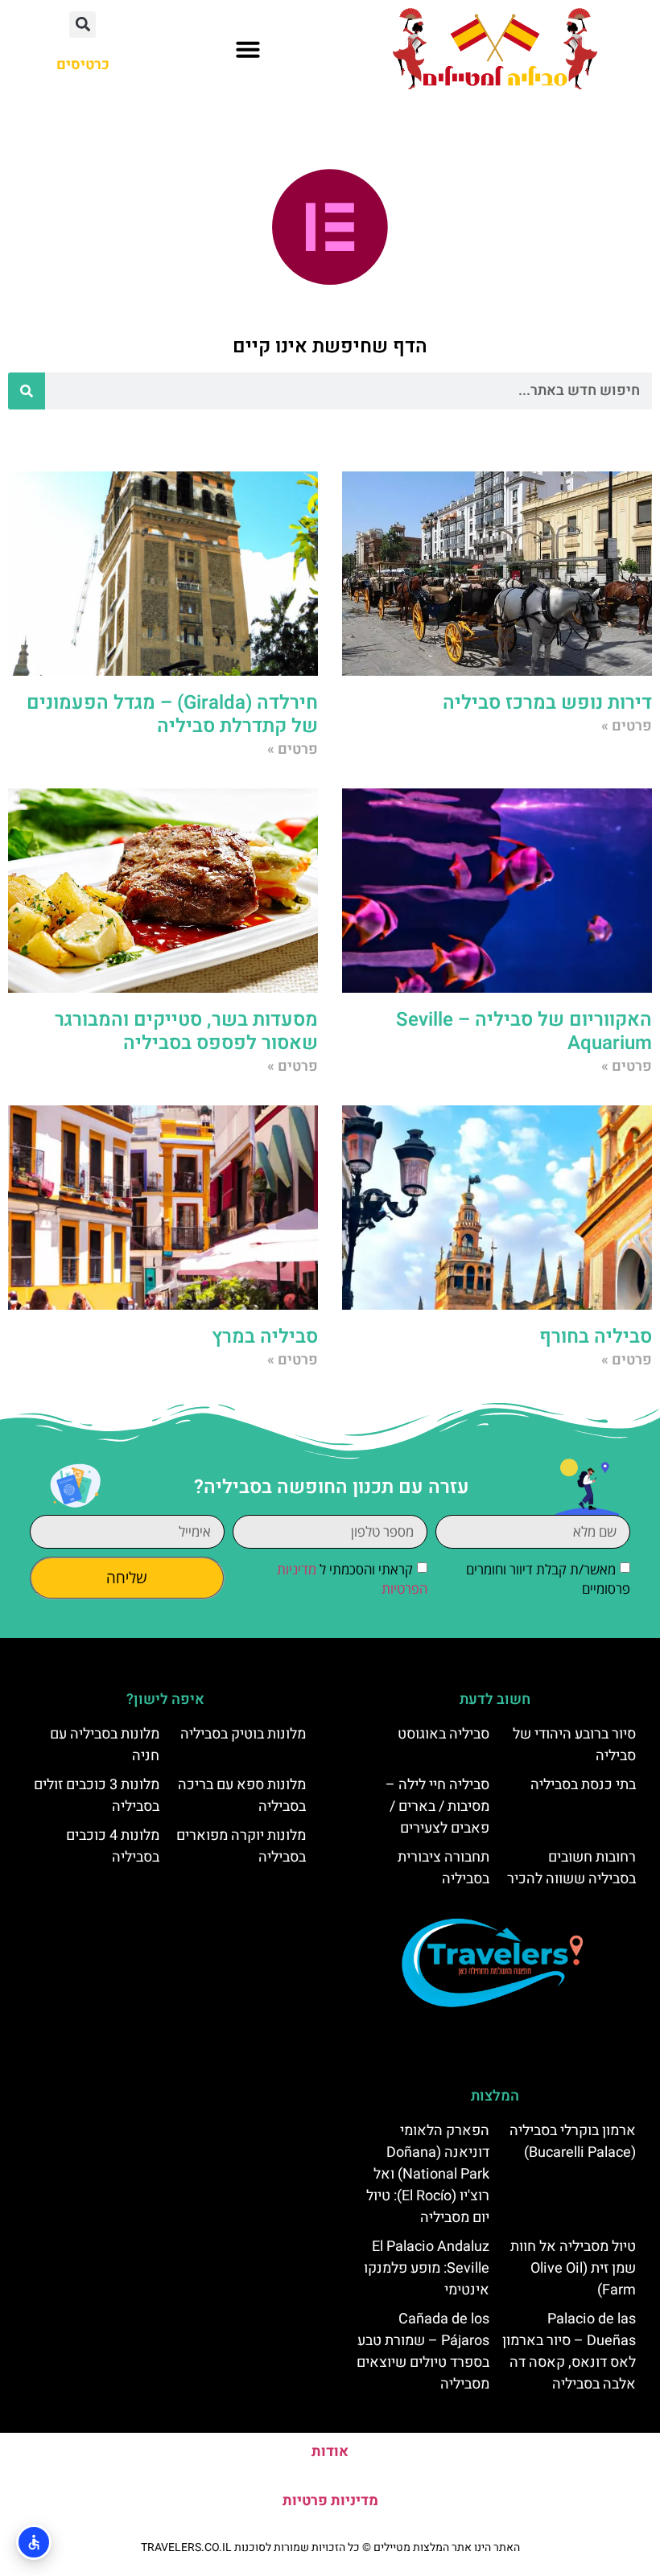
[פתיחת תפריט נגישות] (34, 2542)
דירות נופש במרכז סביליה (547, 703)
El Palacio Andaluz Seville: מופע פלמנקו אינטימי (427, 2268)
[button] (248, 49)
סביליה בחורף (596, 1337)
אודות (330, 2452)
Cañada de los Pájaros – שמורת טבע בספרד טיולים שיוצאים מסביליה (423, 2352)
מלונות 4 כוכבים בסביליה (113, 1846)
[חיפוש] (27, 391)
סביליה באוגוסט (443, 1734)
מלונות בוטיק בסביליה (243, 1734)
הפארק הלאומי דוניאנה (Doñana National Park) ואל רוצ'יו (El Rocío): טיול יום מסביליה (428, 2174)
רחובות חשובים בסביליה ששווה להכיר (571, 1868)
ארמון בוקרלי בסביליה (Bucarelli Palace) (573, 2142)
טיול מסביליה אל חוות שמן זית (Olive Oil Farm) (573, 2268)
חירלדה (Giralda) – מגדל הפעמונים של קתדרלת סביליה (172, 714)
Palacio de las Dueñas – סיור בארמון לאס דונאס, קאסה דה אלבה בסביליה (569, 2352)
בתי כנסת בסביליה (583, 1785)
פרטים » (627, 726)
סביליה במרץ (265, 1337)
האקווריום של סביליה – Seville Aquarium (524, 1031)
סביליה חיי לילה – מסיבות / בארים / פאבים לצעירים (437, 1806)
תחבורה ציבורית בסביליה (443, 1868)
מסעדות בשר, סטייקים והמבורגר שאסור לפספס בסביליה (186, 1031)
